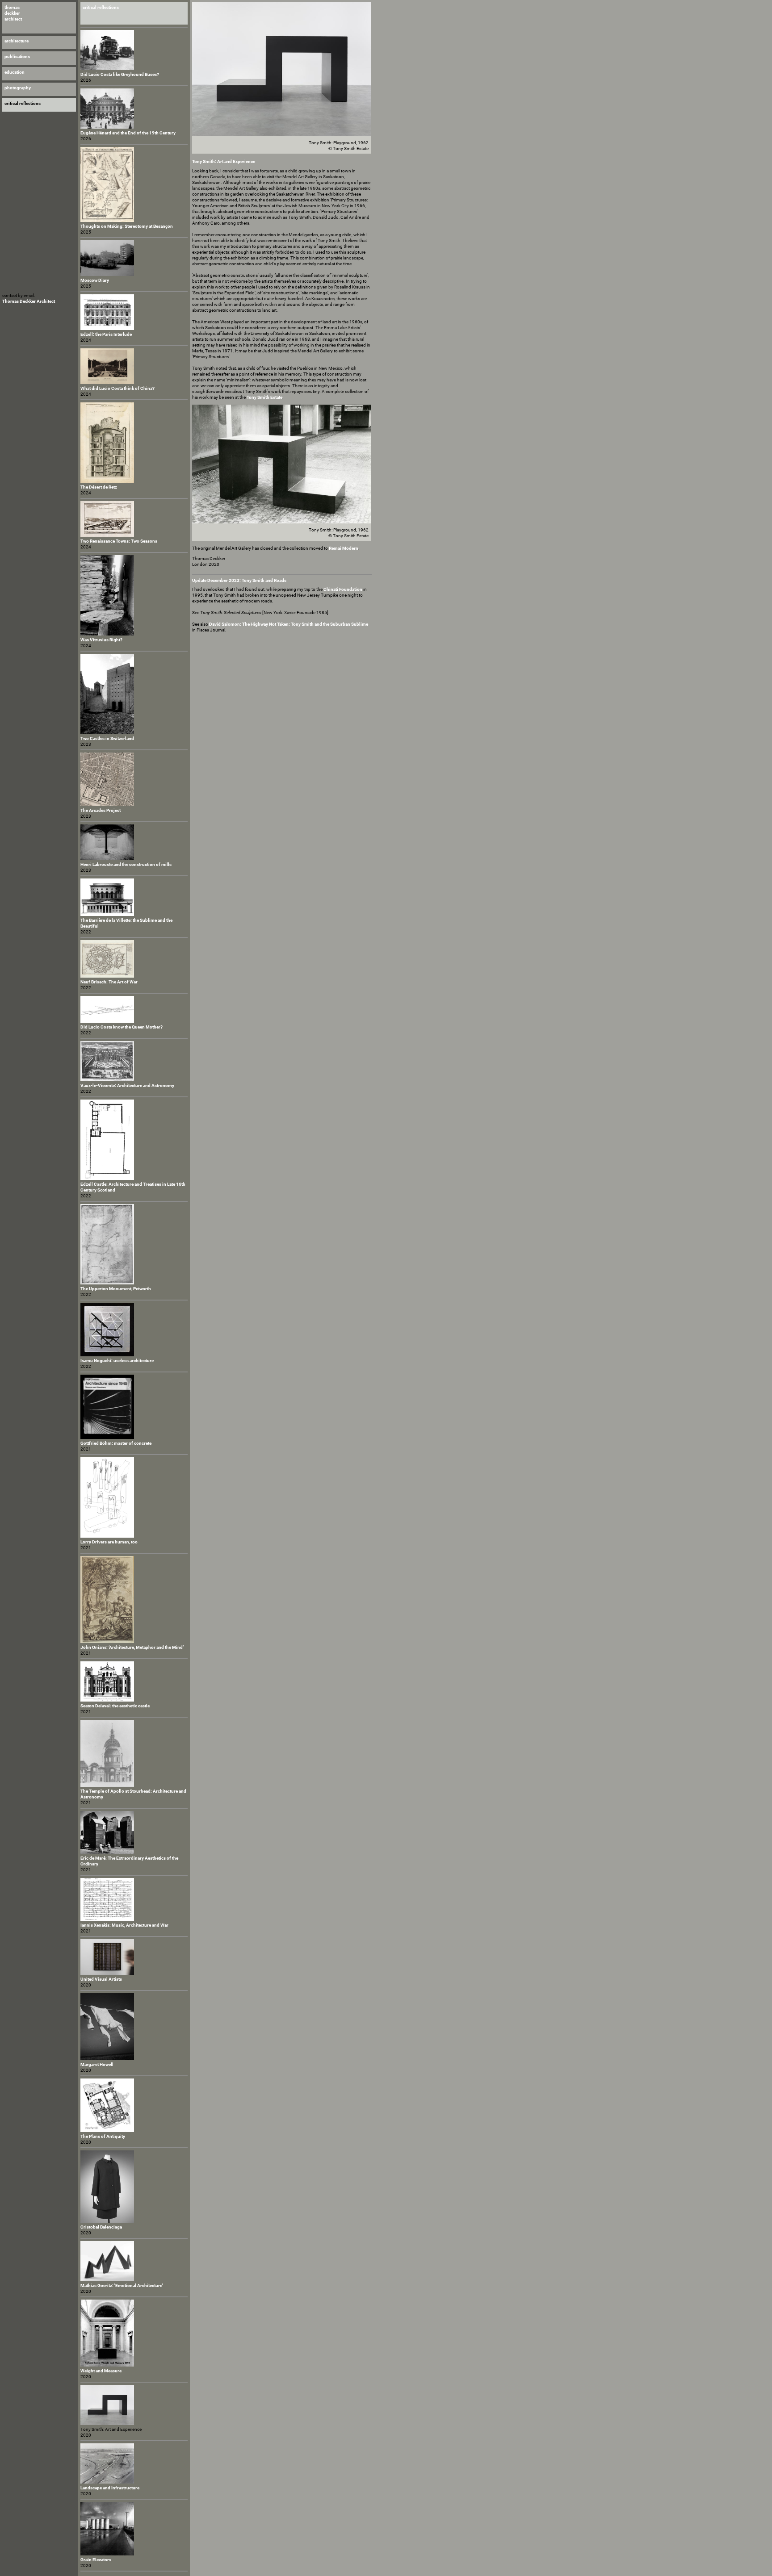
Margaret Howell (97, 2064)
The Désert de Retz (99, 487)
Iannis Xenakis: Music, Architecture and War (124, 1925)
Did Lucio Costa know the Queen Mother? (122, 1027)
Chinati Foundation (343, 589)
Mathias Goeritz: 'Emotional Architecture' (122, 2285)
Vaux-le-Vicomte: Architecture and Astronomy (127, 1085)
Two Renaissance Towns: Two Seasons (119, 541)
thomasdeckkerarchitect (13, 13)
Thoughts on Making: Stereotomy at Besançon (127, 226)
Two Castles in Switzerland (107, 738)
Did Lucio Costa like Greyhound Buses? (120, 74)
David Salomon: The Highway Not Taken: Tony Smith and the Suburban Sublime (289, 624)
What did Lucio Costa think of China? (117, 388)
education (15, 72)
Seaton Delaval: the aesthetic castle (115, 1706)
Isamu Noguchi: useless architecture (117, 1361)
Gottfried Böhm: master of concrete (116, 1443)
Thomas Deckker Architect (29, 301)
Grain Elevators (96, 2560)
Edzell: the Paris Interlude (106, 334)
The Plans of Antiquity (103, 2136)
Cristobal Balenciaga (101, 2227)
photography (18, 88)
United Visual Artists (101, 1979)
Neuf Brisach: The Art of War (109, 982)
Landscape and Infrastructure (110, 2488)
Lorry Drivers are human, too (109, 1542)
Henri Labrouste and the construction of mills (126, 864)
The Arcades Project (101, 810)
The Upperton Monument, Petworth (116, 1289)
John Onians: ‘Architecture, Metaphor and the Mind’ (132, 1647)
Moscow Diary (95, 280)
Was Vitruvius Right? (101, 640)
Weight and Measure (101, 2371)
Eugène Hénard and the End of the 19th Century (128, 133)
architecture (17, 41)
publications (17, 56)
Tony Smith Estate (264, 397)
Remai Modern (344, 548)
